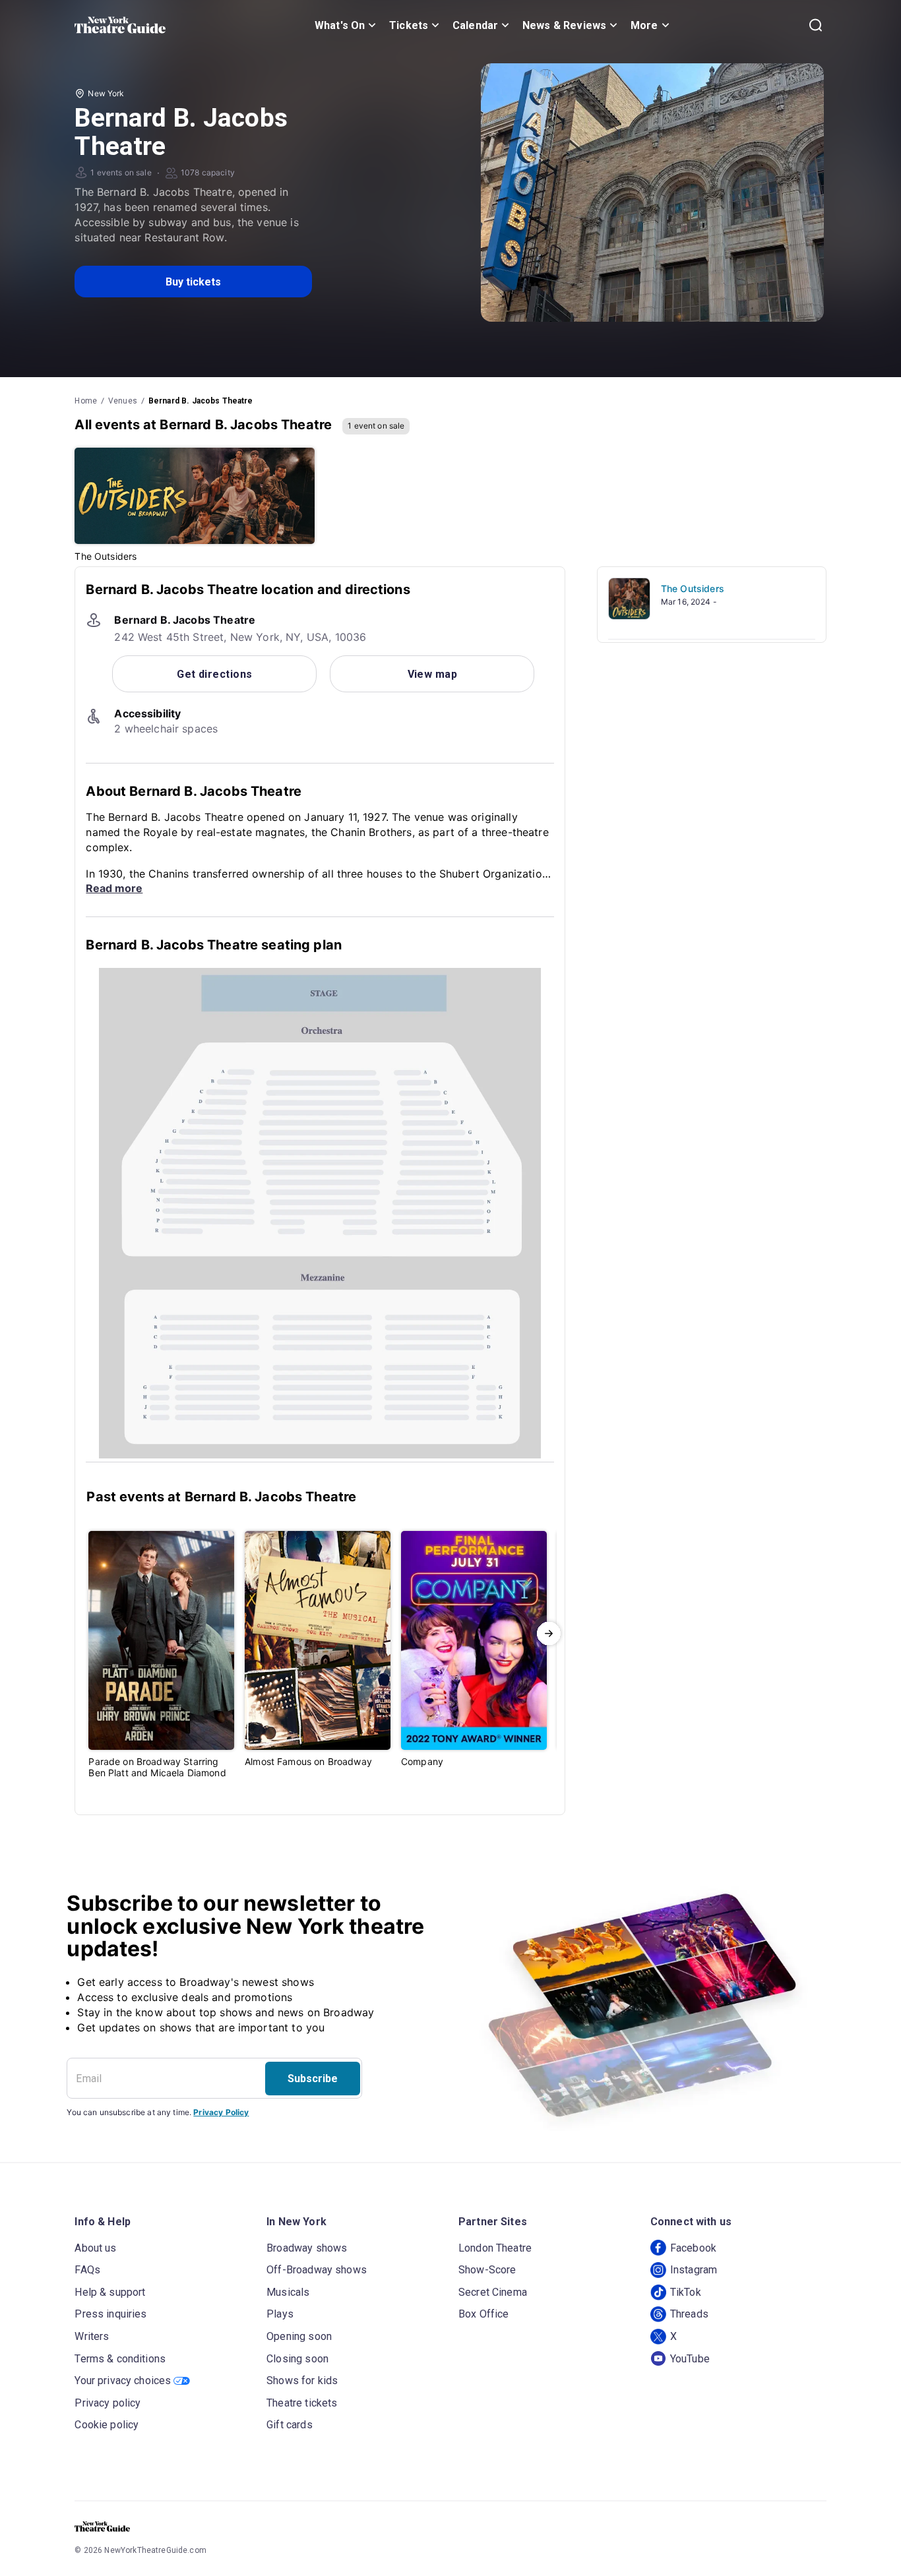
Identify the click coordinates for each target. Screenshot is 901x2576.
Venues (123, 401)
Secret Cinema (493, 2292)
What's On (340, 25)
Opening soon (299, 2336)
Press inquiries (110, 2314)
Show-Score (487, 2270)
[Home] (120, 25)
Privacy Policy (221, 2112)
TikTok (686, 2292)
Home (86, 401)
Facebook (693, 2248)
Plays (280, 2314)
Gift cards (290, 2425)
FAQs (87, 2270)
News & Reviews (564, 25)
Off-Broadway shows (317, 2270)
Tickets (409, 25)
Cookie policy (107, 2425)
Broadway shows (307, 2248)
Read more (114, 888)
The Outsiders (693, 588)
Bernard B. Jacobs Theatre (201, 401)
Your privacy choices (123, 2381)
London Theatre (495, 2248)
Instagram (694, 2270)
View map (433, 674)
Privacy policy (108, 2403)
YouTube (690, 2359)
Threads (689, 2314)
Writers (92, 2336)
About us (95, 2248)
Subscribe (313, 2079)
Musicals (288, 2292)
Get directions (214, 674)
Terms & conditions (120, 2359)
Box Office (484, 2314)
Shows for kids (302, 2381)
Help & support (110, 2292)
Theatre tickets (302, 2403)
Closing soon (297, 2359)
